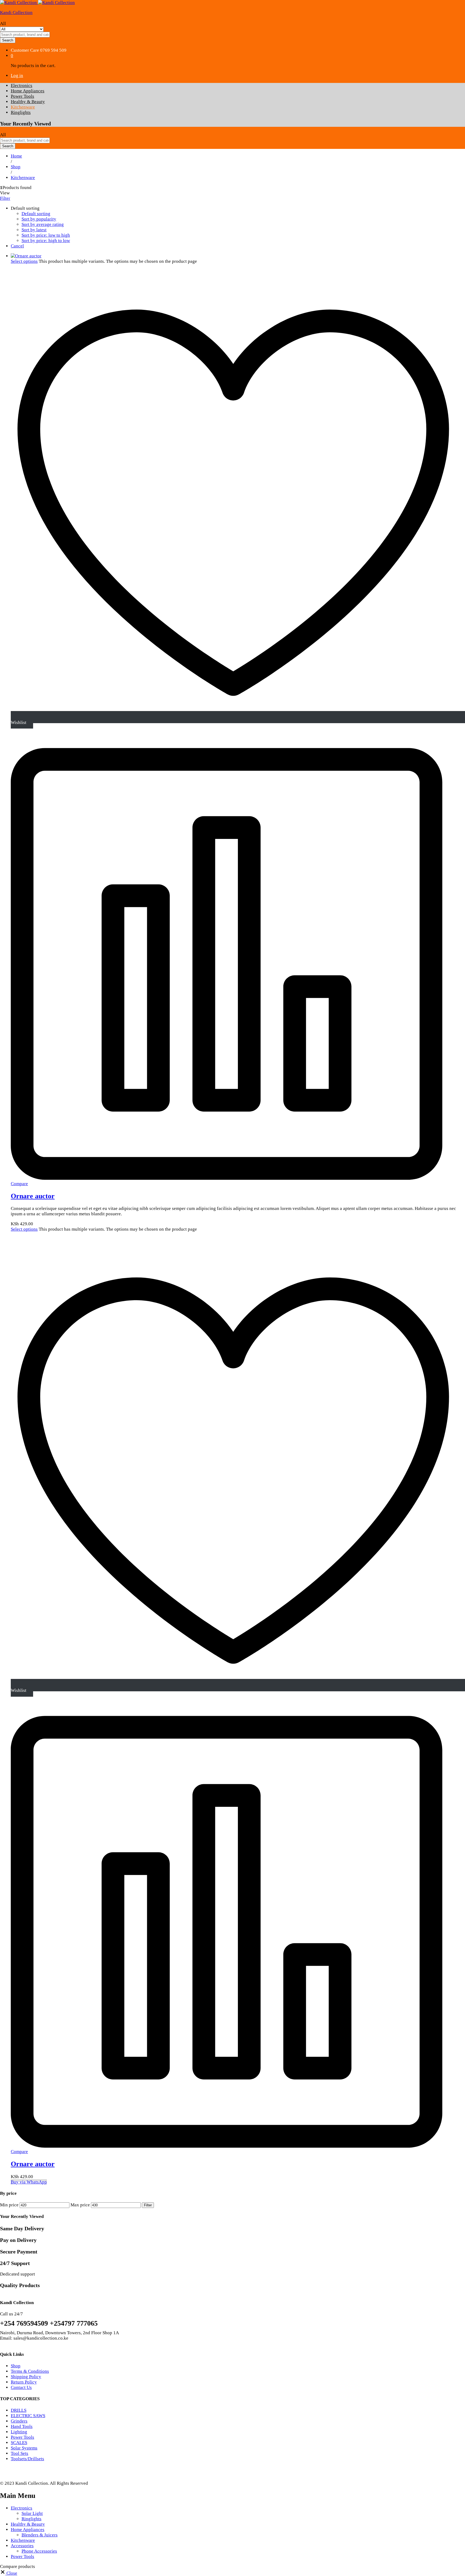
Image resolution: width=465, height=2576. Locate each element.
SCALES (19, 2443)
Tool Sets (20, 2453)
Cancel (17, 246)
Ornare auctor (33, 1196)
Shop (16, 2366)
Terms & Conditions (30, 2371)
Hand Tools (22, 2426)
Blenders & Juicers (40, 2535)
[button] (9, 2573)
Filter (148, 2205)
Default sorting (36, 214)
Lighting (19, 2432)
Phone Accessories (39, 2551)
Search (8, 40)
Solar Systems (24, 2448)
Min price (9, 2205)
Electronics (22, 85)
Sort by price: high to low (46, 241)
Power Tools (22, 96)
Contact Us (21, 2387)
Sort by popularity (39, 219)
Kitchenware (23, 107)
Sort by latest (34, 230)
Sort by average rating (43, 224)
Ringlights (21, 112)
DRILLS (19, 2410)
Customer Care (25, 50)
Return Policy (24, 2382)
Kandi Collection (16, 13)
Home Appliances (28, 91)
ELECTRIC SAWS (28, 2416)
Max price (80, 2205)
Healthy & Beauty (28, 102)
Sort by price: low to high (46, 235)
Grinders (19, 2421)
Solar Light (32, 2513)
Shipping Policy (26, 2377)
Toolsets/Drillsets (27, 2459)
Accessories (22, 2546)
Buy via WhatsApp (29, 2182)
